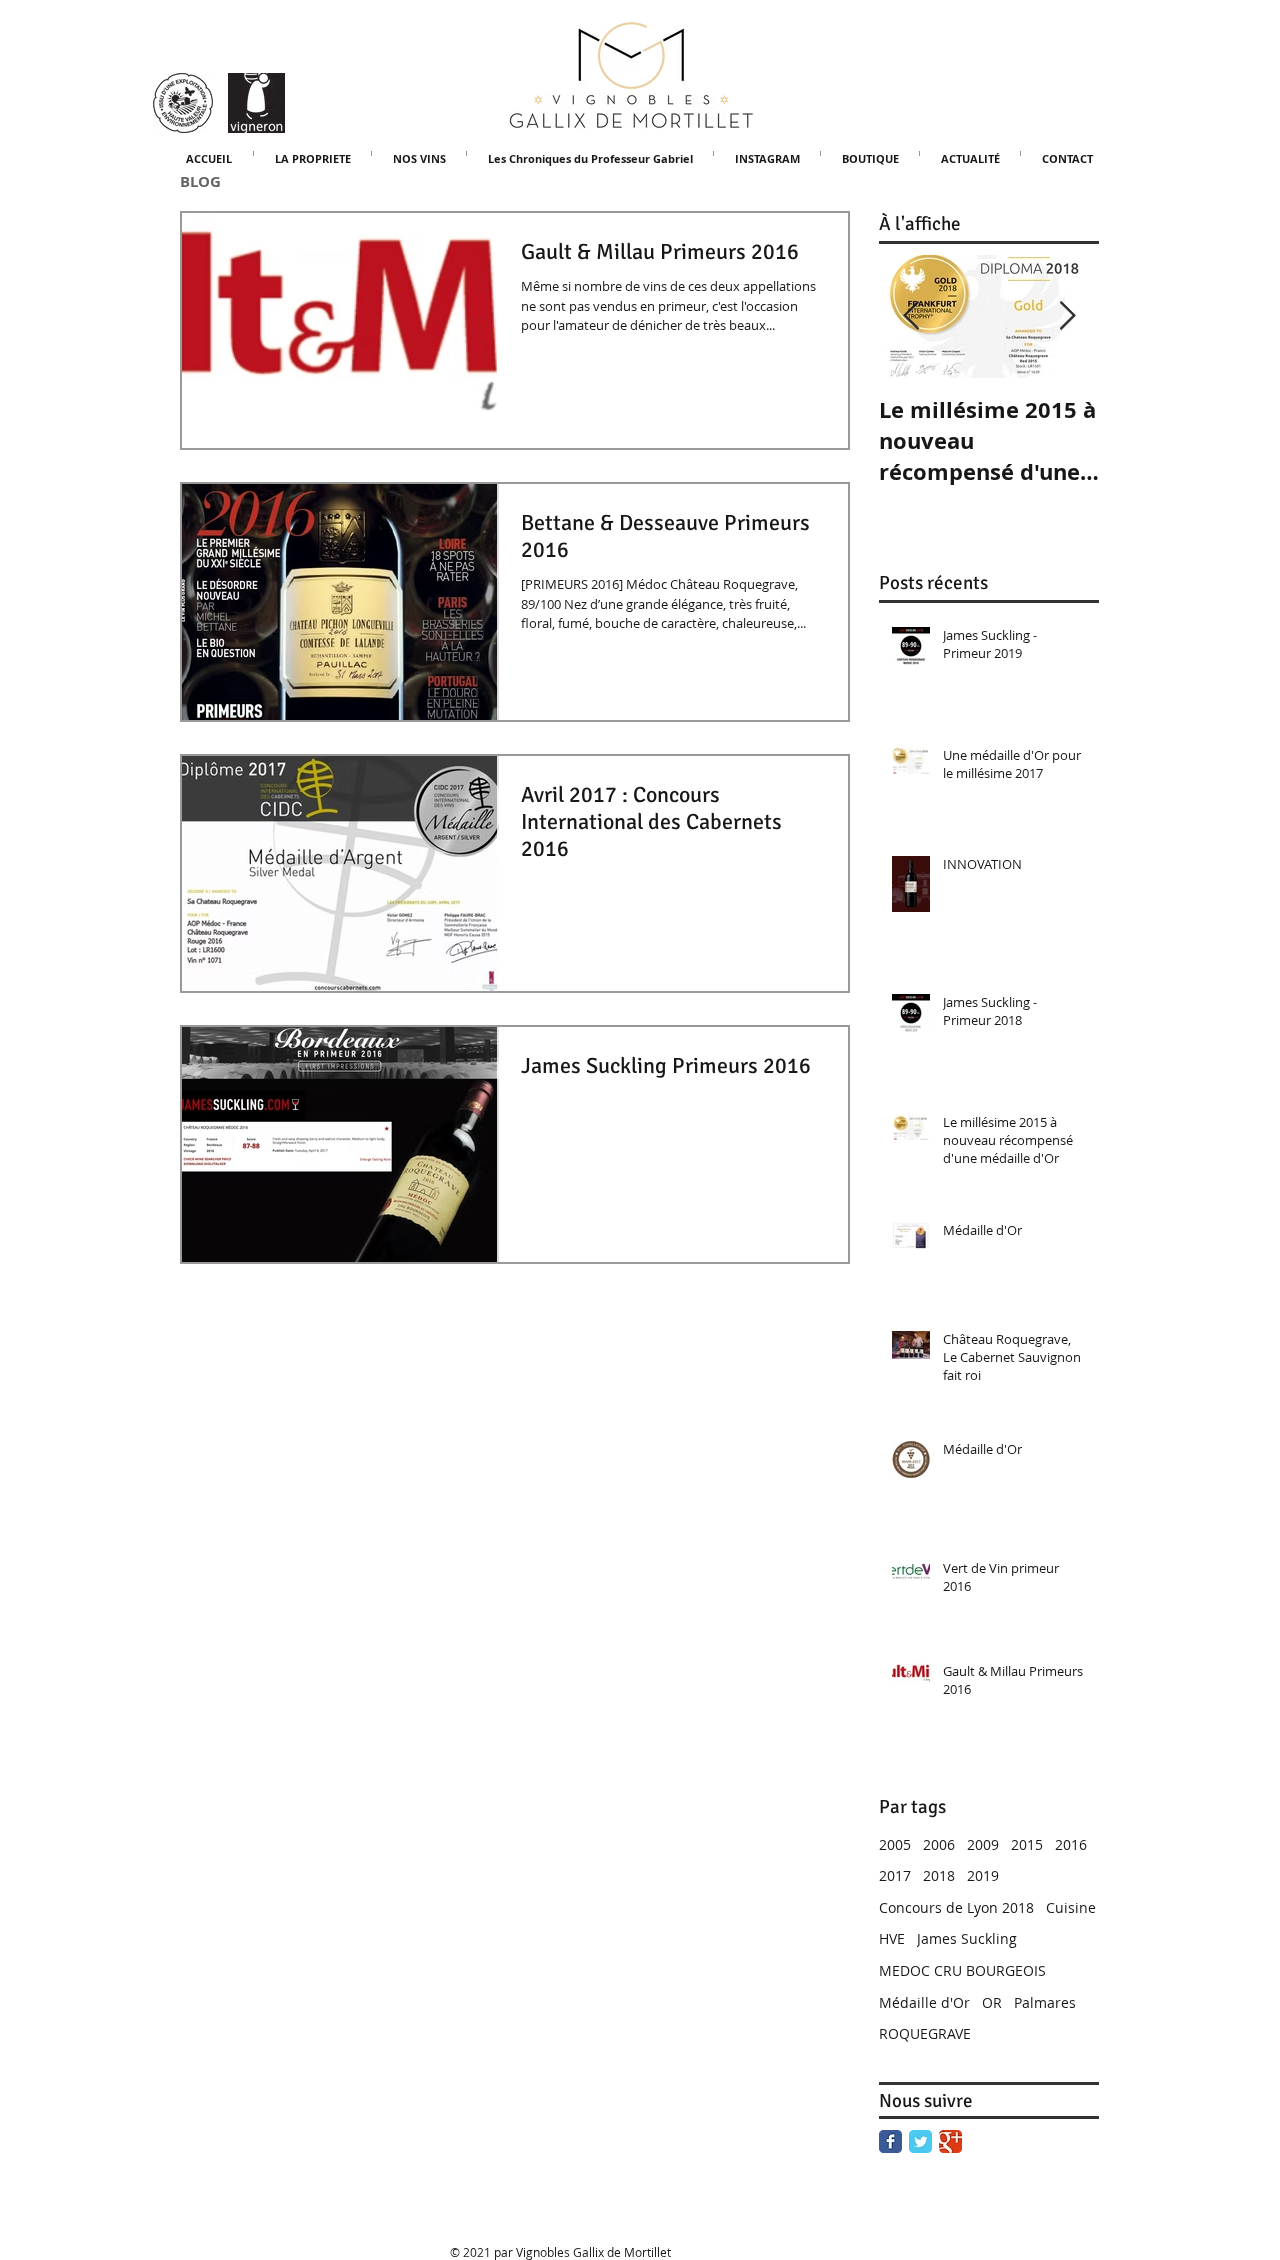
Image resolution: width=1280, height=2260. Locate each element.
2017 (895, 1875)
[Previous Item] (911, 316)
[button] (419, 153)
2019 (983, 1875)
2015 (1027, 1844)
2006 (939, 1844)
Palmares (1045, 2002)
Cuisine (1071, 1907)
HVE (892, 1938)
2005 (895, 1844)
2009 (983, 1844)
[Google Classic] (950, 2141)
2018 (939, 1875)
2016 (1071, 1844)
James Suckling (967, 1938)
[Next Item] (1067, 316)
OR (992, 2002)
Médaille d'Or (924, 2002)
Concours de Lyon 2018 (956, 1907)
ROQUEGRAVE (925, 2033)
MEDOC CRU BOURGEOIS (962, 1970)
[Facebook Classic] (890, 2141)
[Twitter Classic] (920, 2141)
